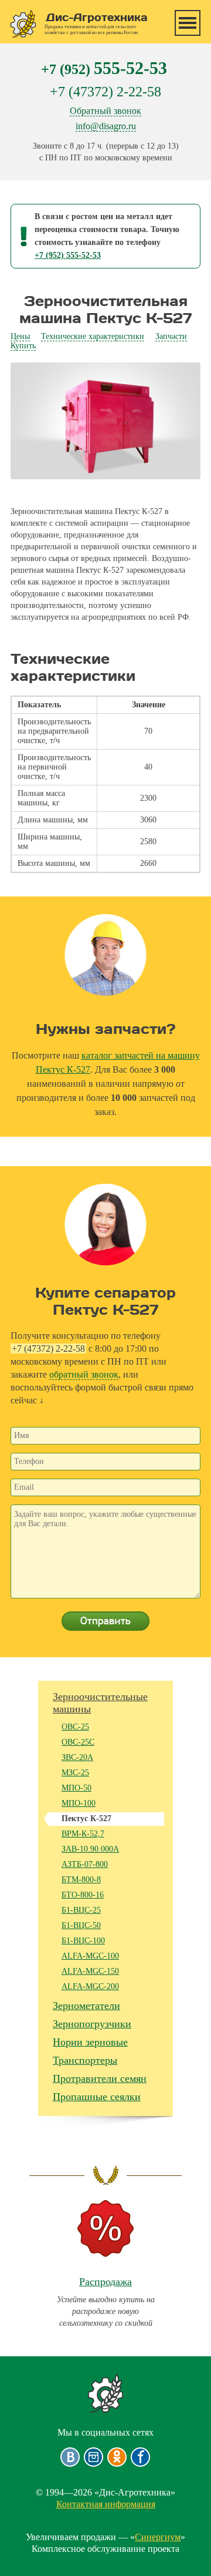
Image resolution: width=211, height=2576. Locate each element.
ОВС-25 (75, 1727)
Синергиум (158, 2537)
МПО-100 (79, 1803)
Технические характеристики (93, 336)
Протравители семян (100, 2078)
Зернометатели (86, 2006)
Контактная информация (106, 2504)
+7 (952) (104, 68)
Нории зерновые (90, 2042)
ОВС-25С (78, 1742)
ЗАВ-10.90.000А (90, 1849)
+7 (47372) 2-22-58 (105, 92)
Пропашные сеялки (97, 2097)
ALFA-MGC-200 (90, 1986)
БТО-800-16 (83, 1895)
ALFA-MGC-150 (90, 1971)
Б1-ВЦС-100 (83, 1941)
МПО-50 (76, 1788)
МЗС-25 (75, 1773)
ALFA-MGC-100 (90, 1956)
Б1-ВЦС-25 (81, 1910)
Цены (20, 336)
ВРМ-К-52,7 (83, 1834)
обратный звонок (84, 1374)
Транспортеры (85, 2060)
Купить (23, 346)
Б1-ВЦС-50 (81, 1925)
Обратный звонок (105, 111)
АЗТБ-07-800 (85, 1864)
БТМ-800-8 (81, 1880)
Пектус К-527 (86, 1818)
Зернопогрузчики (92, 2024)
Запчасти (171, 336)
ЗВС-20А (77, 1757)
